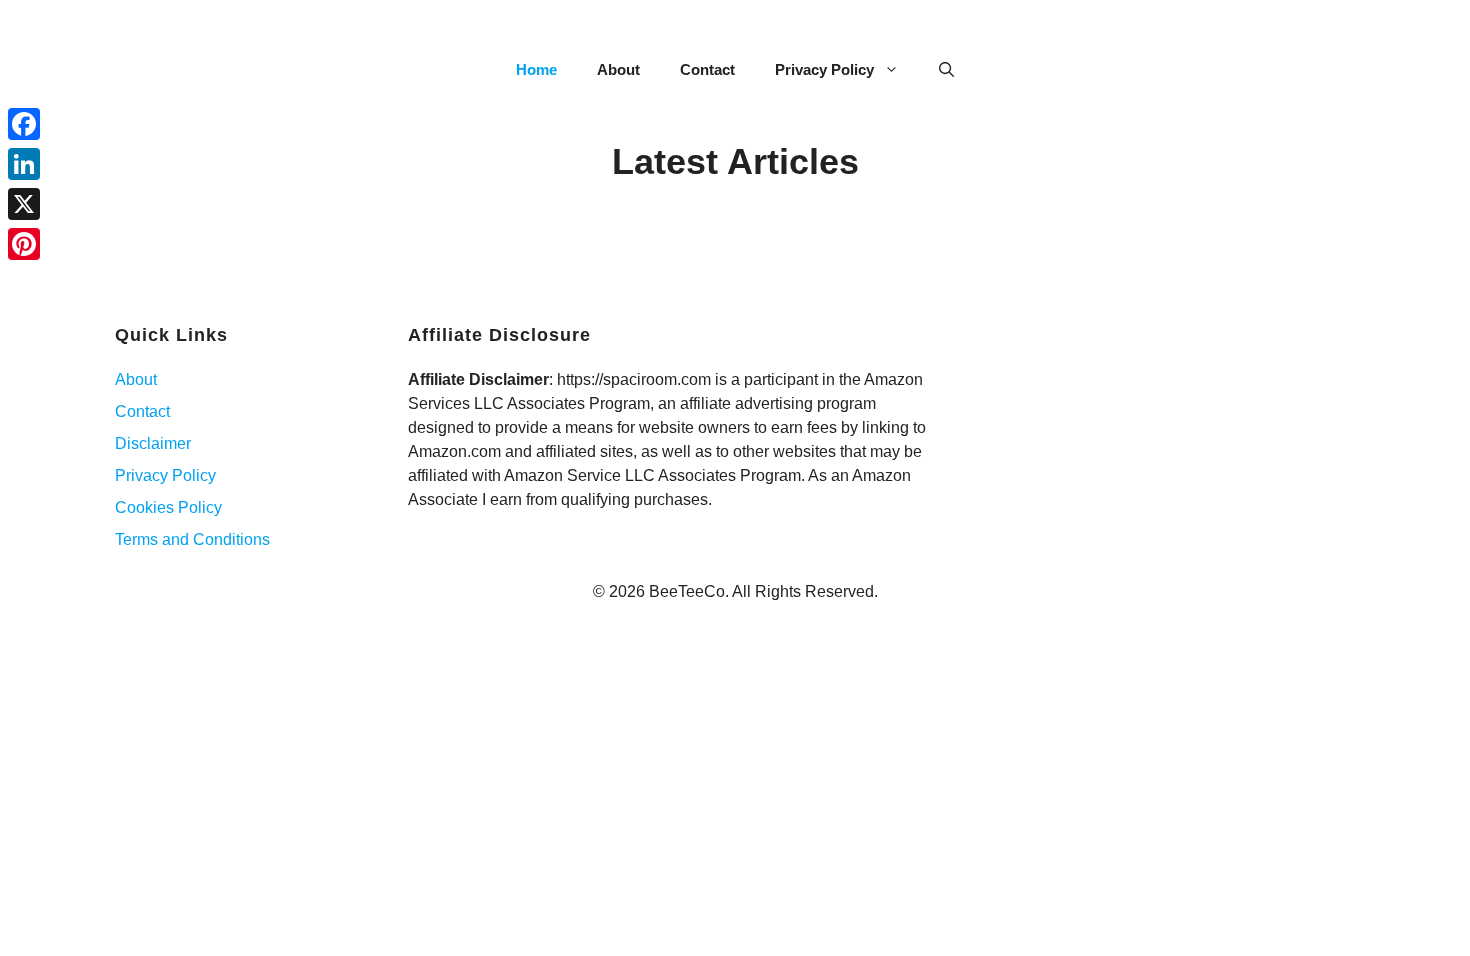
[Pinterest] (24, 244)
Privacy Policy (824, 69)
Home (536, 69)
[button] (946, 70)
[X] (24, 204)
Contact (707, 69)
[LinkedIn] (24, 164)
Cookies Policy (168, 507)
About (618, 69)
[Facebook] (24, 124)
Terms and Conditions (192, 539)
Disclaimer (153, 443)
